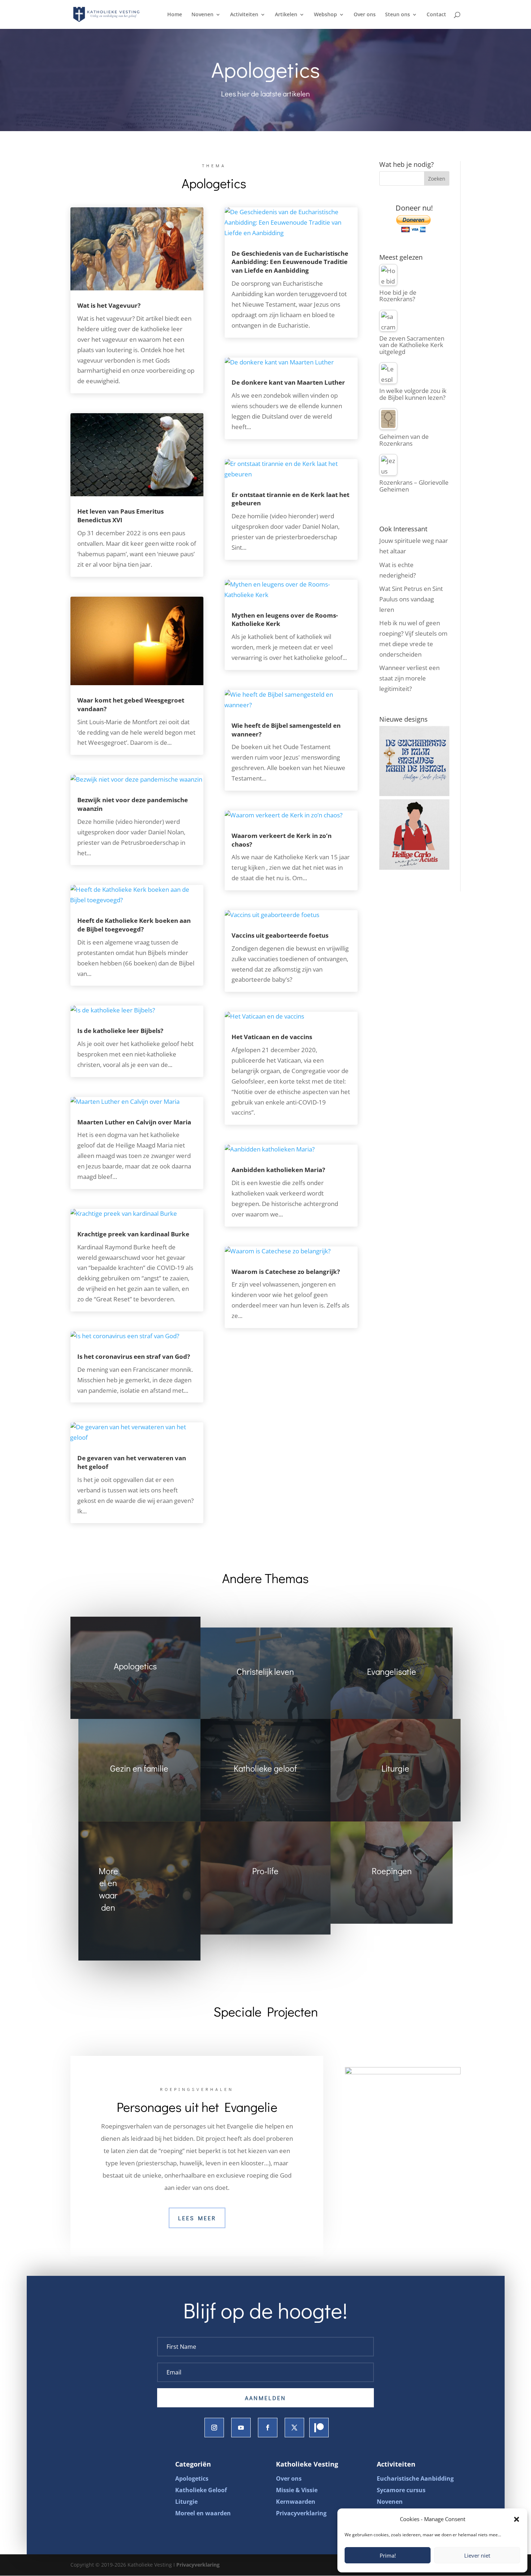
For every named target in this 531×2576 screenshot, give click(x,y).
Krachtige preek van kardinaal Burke (133, 1234)
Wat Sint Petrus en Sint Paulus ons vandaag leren (411, 599)
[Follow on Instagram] (214, 2428)
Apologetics (192, 2478)
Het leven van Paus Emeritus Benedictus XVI (120, 516)
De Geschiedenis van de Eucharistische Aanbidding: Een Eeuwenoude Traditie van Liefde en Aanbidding (290, 262)
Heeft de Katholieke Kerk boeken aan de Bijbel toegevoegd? (134, 925)
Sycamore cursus (401, 2490)
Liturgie (186, 2502)
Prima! (388, 2555)
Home (175, 15)
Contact (436, 15)
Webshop (325, 15)
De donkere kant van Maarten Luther (288, 382)
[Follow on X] (294, 2428)
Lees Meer (197, 2218)
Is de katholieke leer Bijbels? (120, 1031)
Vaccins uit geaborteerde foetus (280, 935)
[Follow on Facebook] (268, 2428)
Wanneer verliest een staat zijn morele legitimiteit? (409, 678)
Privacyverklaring (301, 2513)
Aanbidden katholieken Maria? (278, 1170)
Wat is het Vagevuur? (109, 305)
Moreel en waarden (203, 2513)
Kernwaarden (296, 2502)
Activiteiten (244, 15)
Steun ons (398, 15)
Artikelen (286, 15)
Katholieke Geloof (201, 2490)
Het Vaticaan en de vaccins (272, 1037)
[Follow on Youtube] (241, 2428)
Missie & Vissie (297, 2490)
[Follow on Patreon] (319, 2428)
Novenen (202, 15)
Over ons (365, 15)
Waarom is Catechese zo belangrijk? (286, 1272)
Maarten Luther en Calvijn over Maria (134, 1122)
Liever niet (477, 2555)
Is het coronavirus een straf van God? (134, 1356)
